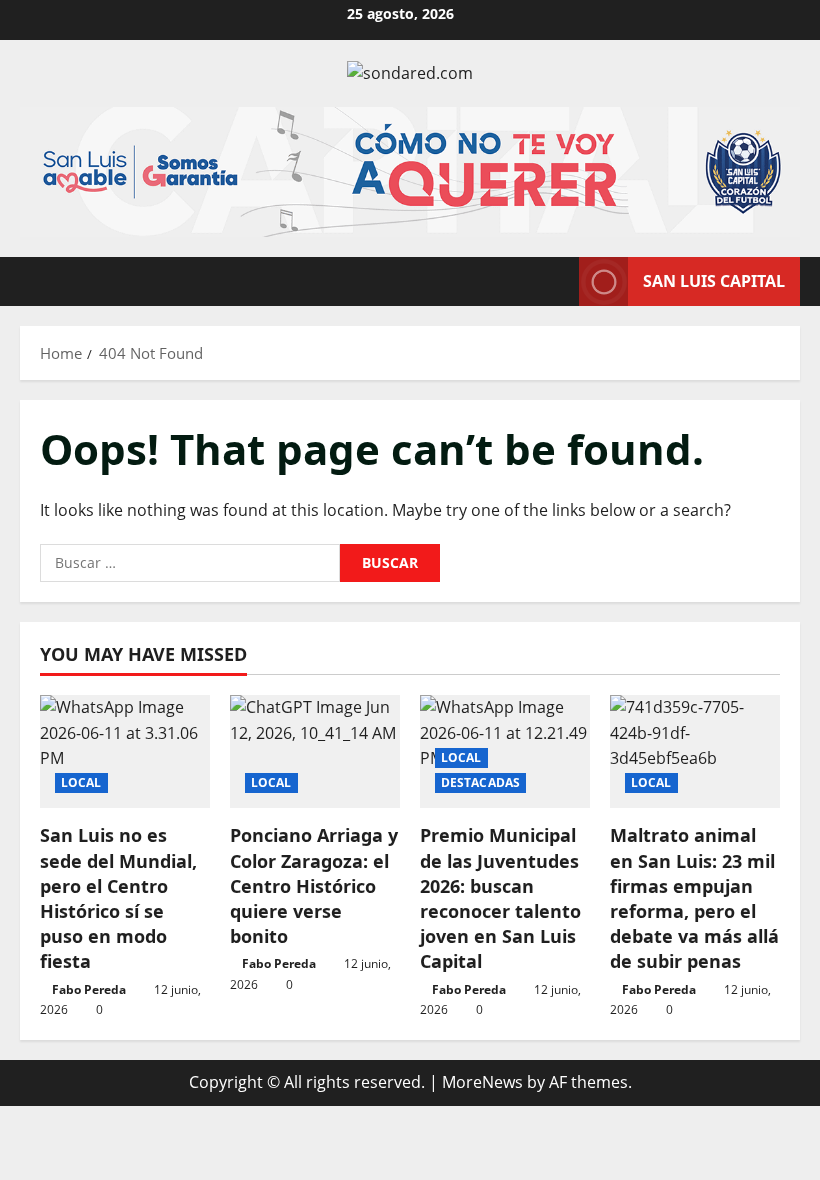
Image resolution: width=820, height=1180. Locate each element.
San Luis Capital (714, 280)
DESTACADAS (480, 782)
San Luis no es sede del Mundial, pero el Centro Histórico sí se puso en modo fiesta (118, 898)
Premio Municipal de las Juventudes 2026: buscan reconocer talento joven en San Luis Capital (500, 898)
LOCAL (81, 782)
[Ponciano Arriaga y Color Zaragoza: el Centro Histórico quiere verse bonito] (315, 751)
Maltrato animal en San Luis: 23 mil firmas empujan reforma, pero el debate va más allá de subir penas (694, 898)
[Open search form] (558, 281)
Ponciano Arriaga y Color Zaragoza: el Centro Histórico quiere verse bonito (314, 885)
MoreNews (482, 1082)
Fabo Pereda (89, 989)
